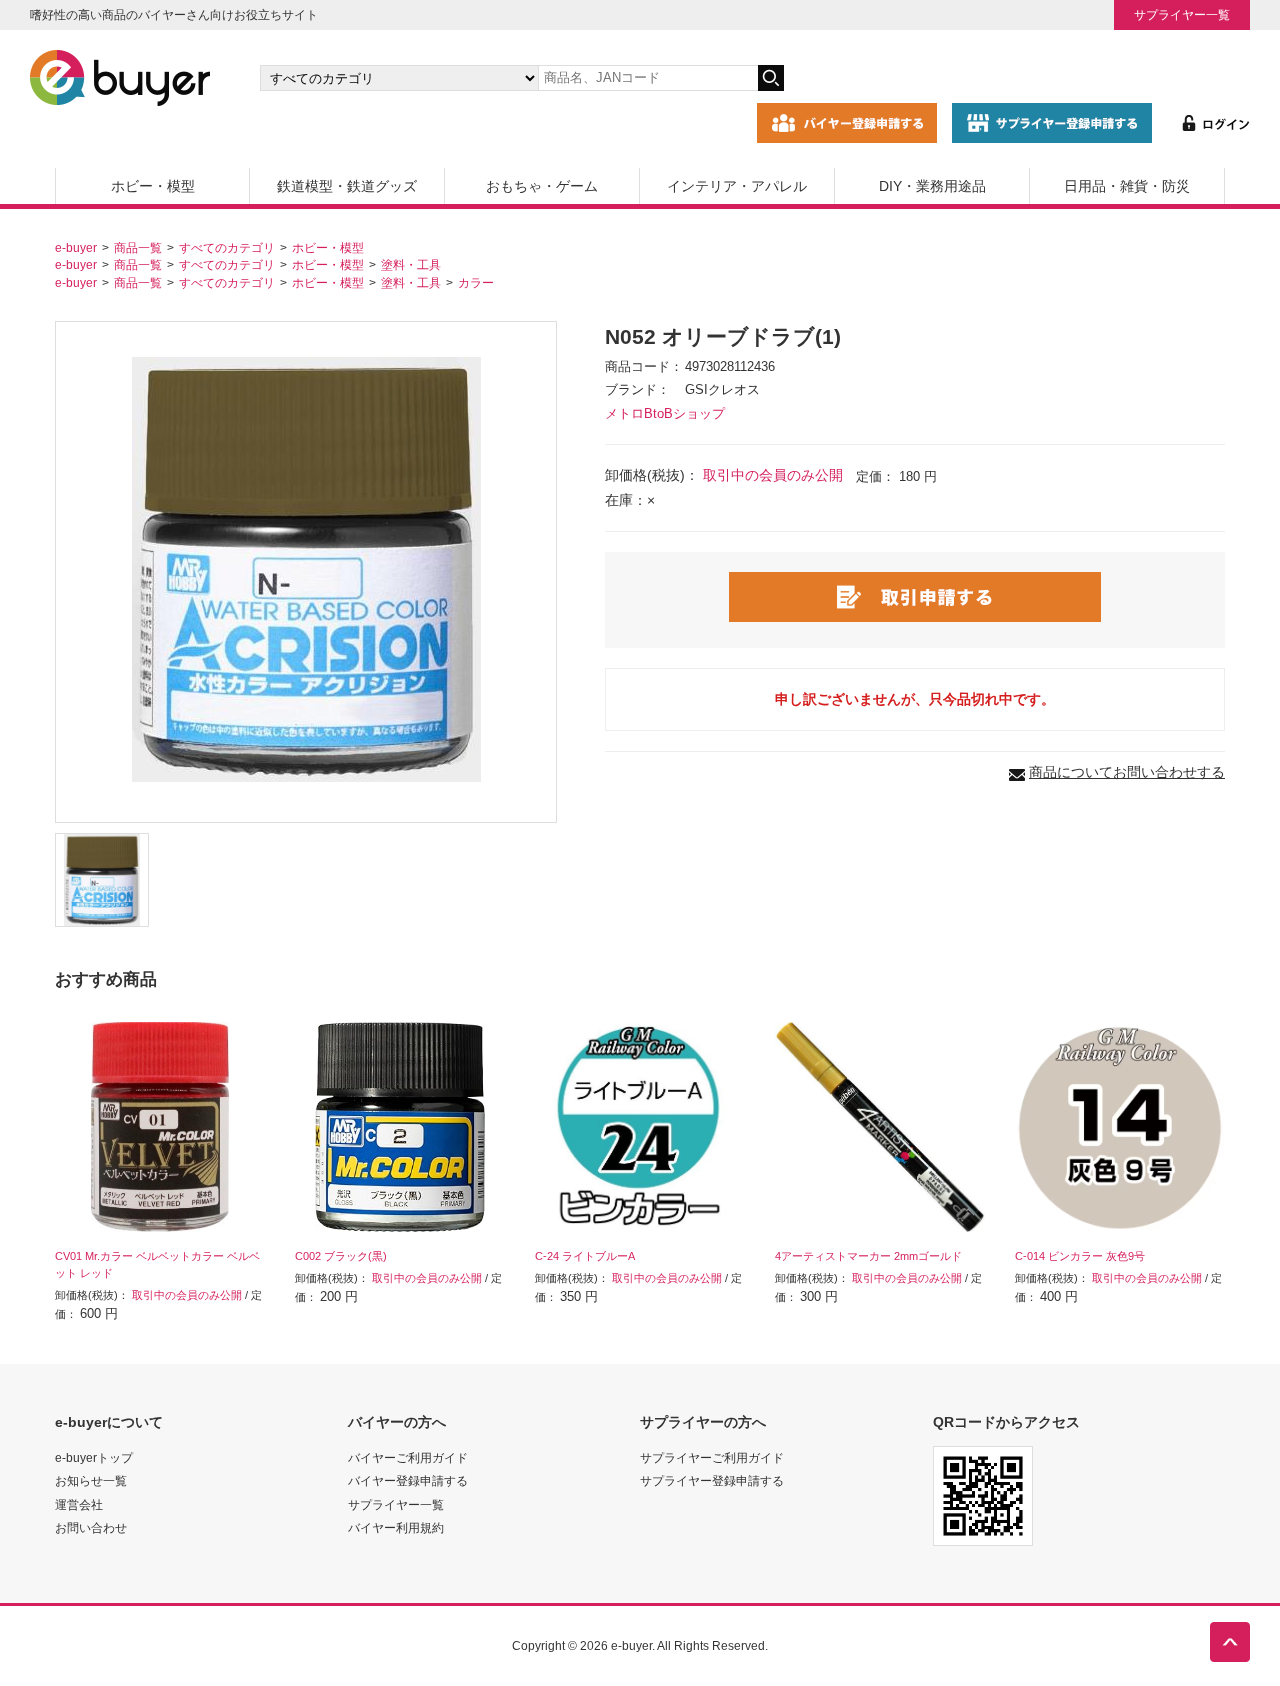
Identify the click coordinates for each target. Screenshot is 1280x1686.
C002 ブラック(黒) (341, 1256)
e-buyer (76, 247)
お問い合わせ (91, 1527)
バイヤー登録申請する (408, 1480)
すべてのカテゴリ (227, 247)
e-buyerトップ (94, 1457)
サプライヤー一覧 (1182, 14)
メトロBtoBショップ (665, 414)
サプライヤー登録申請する (712, 1480)
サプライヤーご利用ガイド (712, 1457)
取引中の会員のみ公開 (773, 475)
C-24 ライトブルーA (585, 1256)
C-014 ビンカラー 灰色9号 (1080, 1256)
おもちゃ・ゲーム (542, 186)
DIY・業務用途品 (932, 186)
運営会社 (79, 1504)
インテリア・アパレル (737, 186)
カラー (476, 282)
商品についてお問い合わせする (1127, 772)
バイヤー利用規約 (396, 1527)
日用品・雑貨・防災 (1127, 186)
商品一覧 (138, 247)
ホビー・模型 (153, 186)
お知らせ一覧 (91, 1480)
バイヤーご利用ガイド (408, 1457)
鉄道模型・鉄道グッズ (347, 186)
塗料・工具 (411, 264)
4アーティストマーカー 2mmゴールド (868, 1256)
